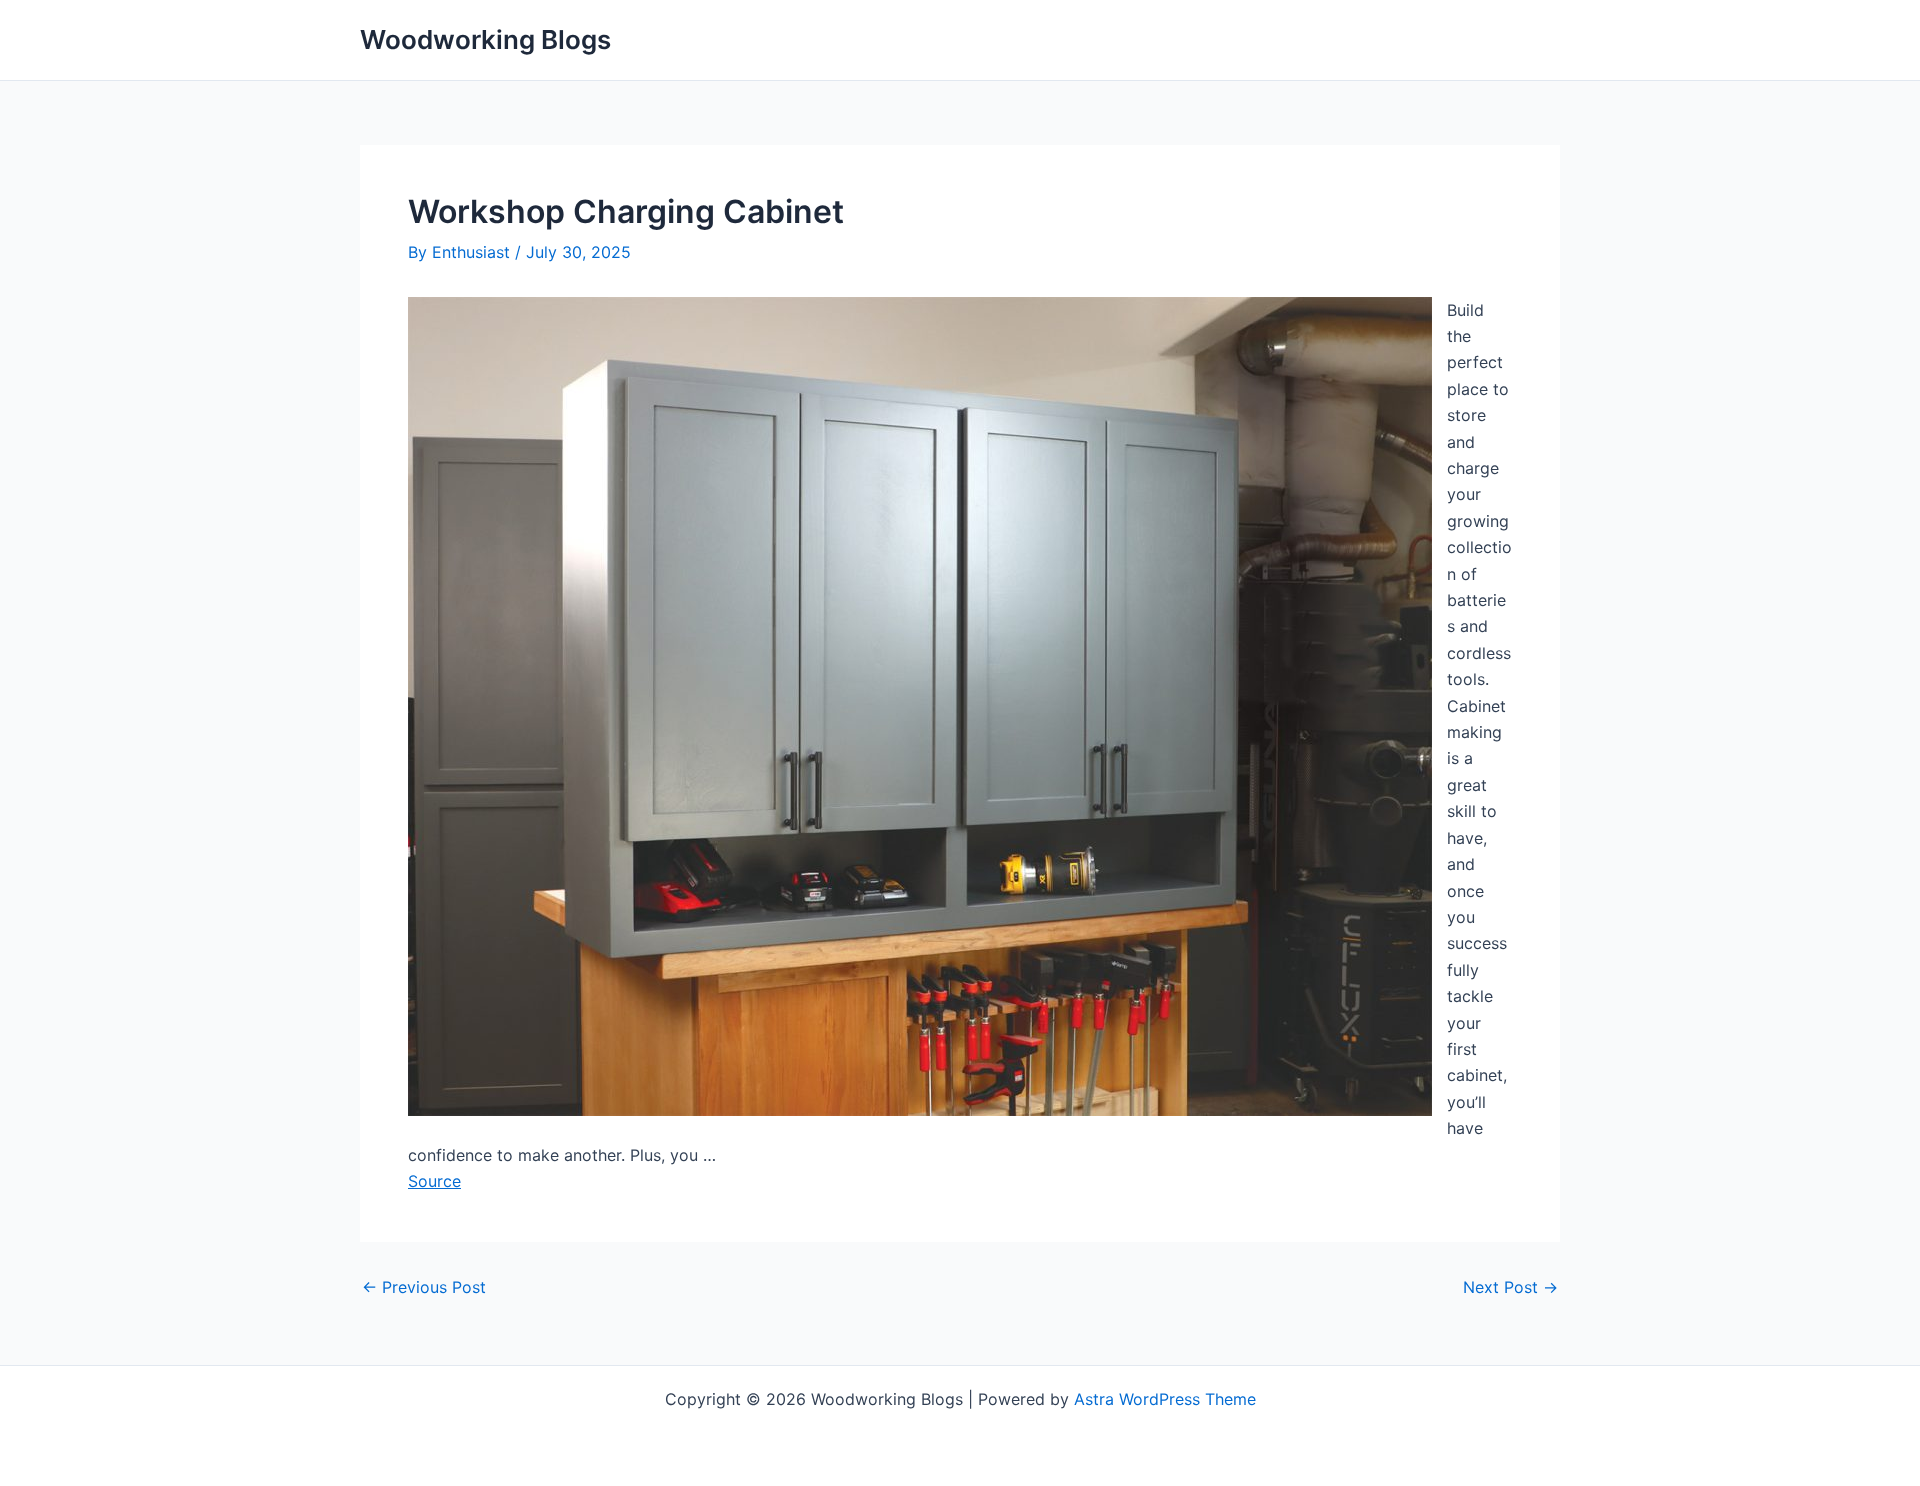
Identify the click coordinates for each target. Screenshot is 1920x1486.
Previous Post (424, 1287)
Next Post (1510, 1287)
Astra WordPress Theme (1165, 1399)
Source (434, 1181)
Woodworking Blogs (485, 39)
